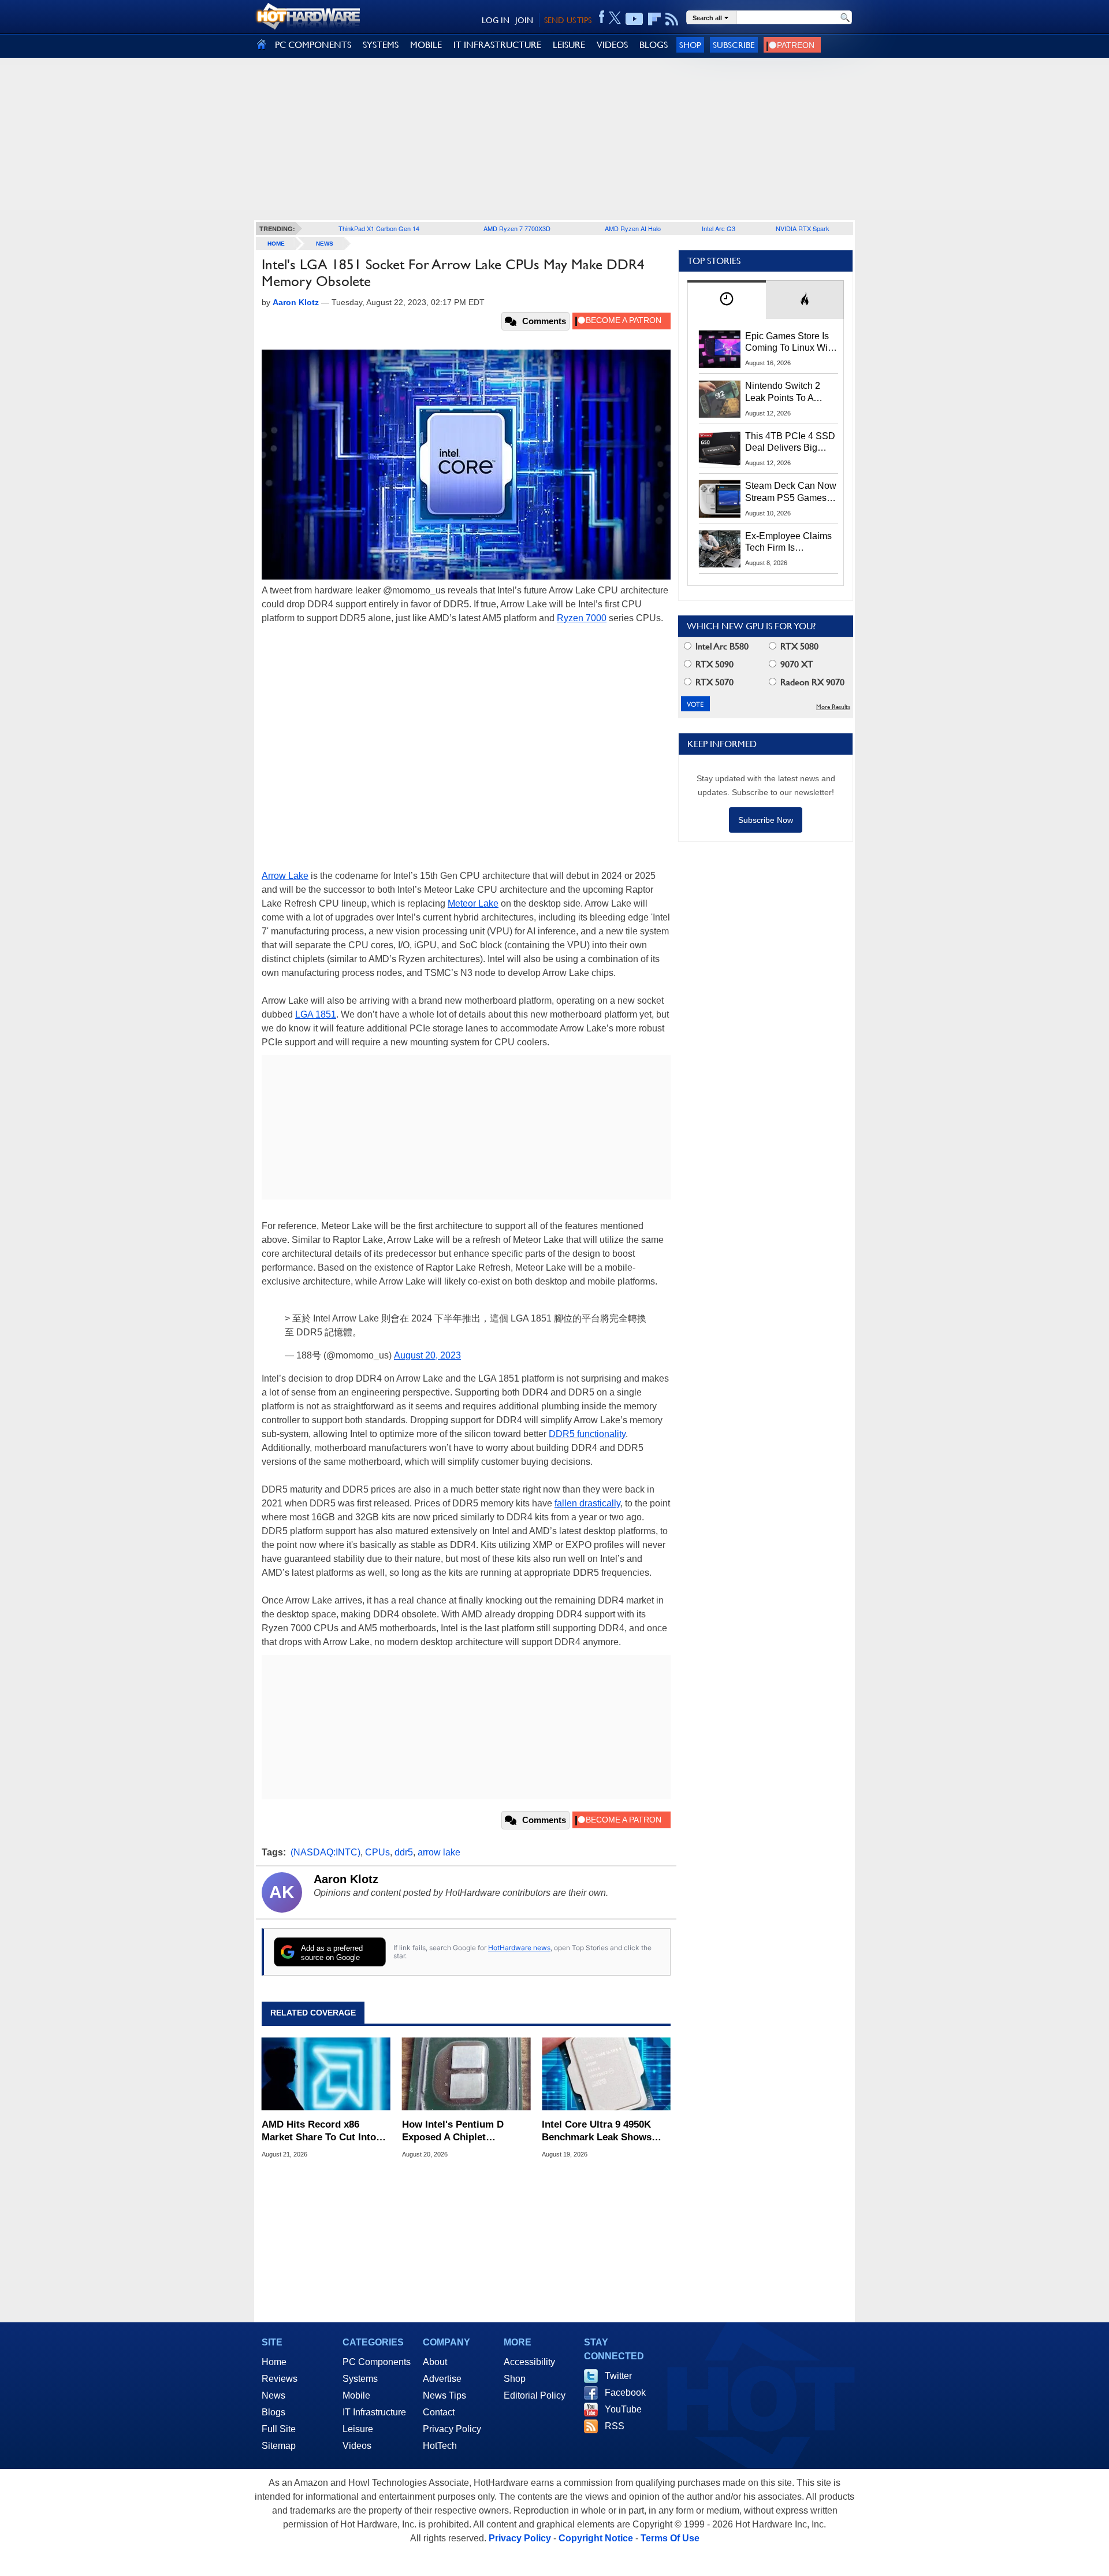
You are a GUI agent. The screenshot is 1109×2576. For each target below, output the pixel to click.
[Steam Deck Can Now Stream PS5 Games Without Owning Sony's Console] (720, 499)
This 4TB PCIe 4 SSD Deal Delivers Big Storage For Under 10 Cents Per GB (790, 443)
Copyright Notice (596, 2538)
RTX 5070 (713, 682)
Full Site (279, 2429)
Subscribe (734, 45)
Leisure (358, 2429)
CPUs (377, 1852)
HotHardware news (519, 1948)
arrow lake (439, 1852)
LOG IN (496, 20)
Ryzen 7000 (582, 618)
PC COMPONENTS (313, 45)
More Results (833, 707)
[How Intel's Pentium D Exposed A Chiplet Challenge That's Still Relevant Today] (466, 2074)
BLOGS (654, 45)
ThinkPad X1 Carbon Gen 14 (379, 228)
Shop (690, 45)
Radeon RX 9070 (811, 682)
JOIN (524, 20)
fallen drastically (587, 1503)
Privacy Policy (452, 2429)
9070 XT (796, 664)
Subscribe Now (766, 820)
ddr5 (404, 1852)
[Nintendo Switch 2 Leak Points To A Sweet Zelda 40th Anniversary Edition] (720, 399)
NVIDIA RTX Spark (803, 228)
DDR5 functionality (587, 1434)
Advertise (442, 2379)
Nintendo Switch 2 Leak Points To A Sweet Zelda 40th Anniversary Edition (785, 392)
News (325, 244)
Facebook (625, 2393)
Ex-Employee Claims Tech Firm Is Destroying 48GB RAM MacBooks (788, 543)
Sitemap (279, 2446)
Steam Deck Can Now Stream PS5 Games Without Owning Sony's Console (791, 492)
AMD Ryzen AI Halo (633, 228)
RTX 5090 (713, 664)
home (276, 244)
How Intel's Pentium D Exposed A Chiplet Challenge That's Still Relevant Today (453, 2131)
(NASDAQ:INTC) (325, 1852)
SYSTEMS (381, 45)
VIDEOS (612, 45)
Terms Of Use (670, 2538)
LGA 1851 (316, 1014)
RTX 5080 (798, 646)
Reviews (280, 2379)
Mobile (356, 2395)
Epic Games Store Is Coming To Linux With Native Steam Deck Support (790, 343)
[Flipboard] (654, 19)
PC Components (377, 2362)
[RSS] (672, 19)
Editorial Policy (535, 2395)
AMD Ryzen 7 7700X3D (517, 228)
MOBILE (426, 45)
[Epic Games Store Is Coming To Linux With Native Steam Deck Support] (720, 349)
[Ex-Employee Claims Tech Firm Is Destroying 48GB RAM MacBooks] (720, 549)
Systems (360, 2379)
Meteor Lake (473, 903)
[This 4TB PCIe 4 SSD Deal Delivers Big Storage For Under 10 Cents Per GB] (720, 449)
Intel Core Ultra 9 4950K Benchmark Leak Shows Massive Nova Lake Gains (600, 2131)
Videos (357, 2446)
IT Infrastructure (374, 2412)
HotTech (440, 2446)
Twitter (618, 2376)
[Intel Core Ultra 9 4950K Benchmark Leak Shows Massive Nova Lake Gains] (606, 2074)
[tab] (727, 300)
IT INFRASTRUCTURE (497, 45)
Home (274, 2362)
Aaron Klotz (346, 1879)
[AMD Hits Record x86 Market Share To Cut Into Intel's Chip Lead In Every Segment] (326, 2074)
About (435, 2362)
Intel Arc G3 (719, 228)
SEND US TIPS (568, 20)
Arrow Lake (285, 876)
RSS (615, 2426)
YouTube (623, 2409)
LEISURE (569, 45)
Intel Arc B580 (721, 646)
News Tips (444, 2395)
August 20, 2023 (427, 1355)
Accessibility (529, 2362)
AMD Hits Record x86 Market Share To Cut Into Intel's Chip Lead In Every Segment (320, 2131)
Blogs (273, 2412)
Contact (439, 2412)
